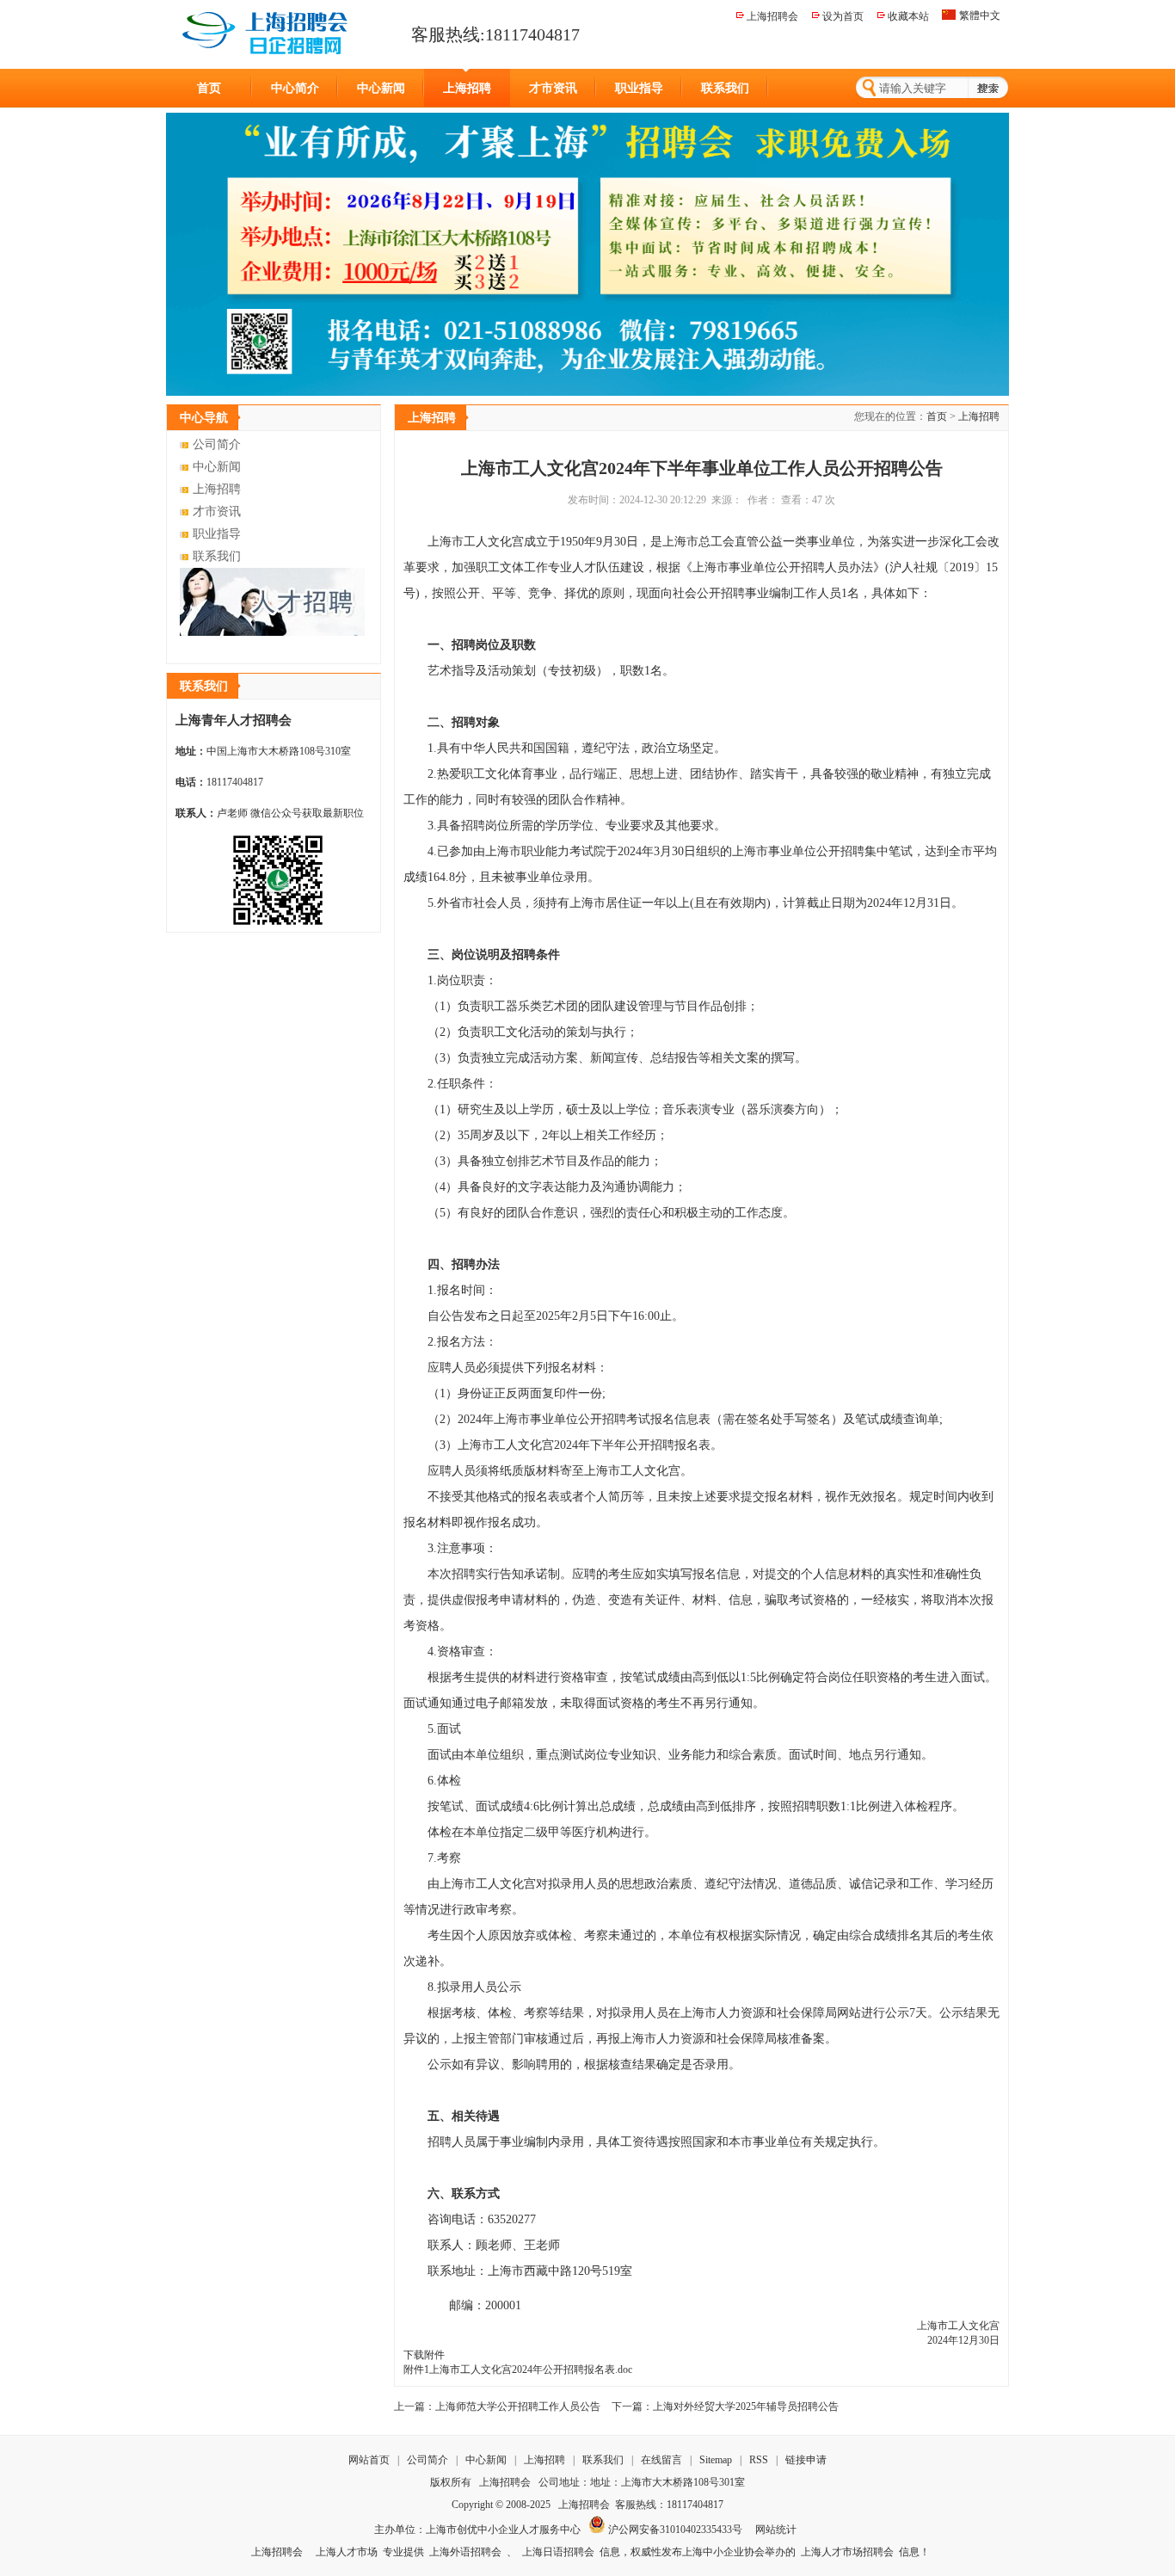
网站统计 (776, 2530)
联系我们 (725, 88)
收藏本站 (908, 16)
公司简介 (217, 444)
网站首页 (369, 2460)
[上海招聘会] (267, 33)
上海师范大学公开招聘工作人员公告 (518, 2407)
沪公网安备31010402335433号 (674, 2530)
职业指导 (639, 88)
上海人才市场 (347, 2552)
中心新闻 (381, 88)
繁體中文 (980, 15)
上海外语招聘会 (465, 2552)
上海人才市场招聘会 (847, 2552)
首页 (209, 88)
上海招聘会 (772, 16)
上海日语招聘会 (558, 2552)
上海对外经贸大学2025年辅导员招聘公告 (746, 2407)
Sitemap (716, 2460)
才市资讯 (553, 88)
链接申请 (806, 2460)
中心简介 (295, 88)
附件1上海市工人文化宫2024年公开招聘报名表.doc (518, 2370)
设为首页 (843, 16)
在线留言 (663, 2460)
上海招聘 (467, 88)
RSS (759, 2460)
